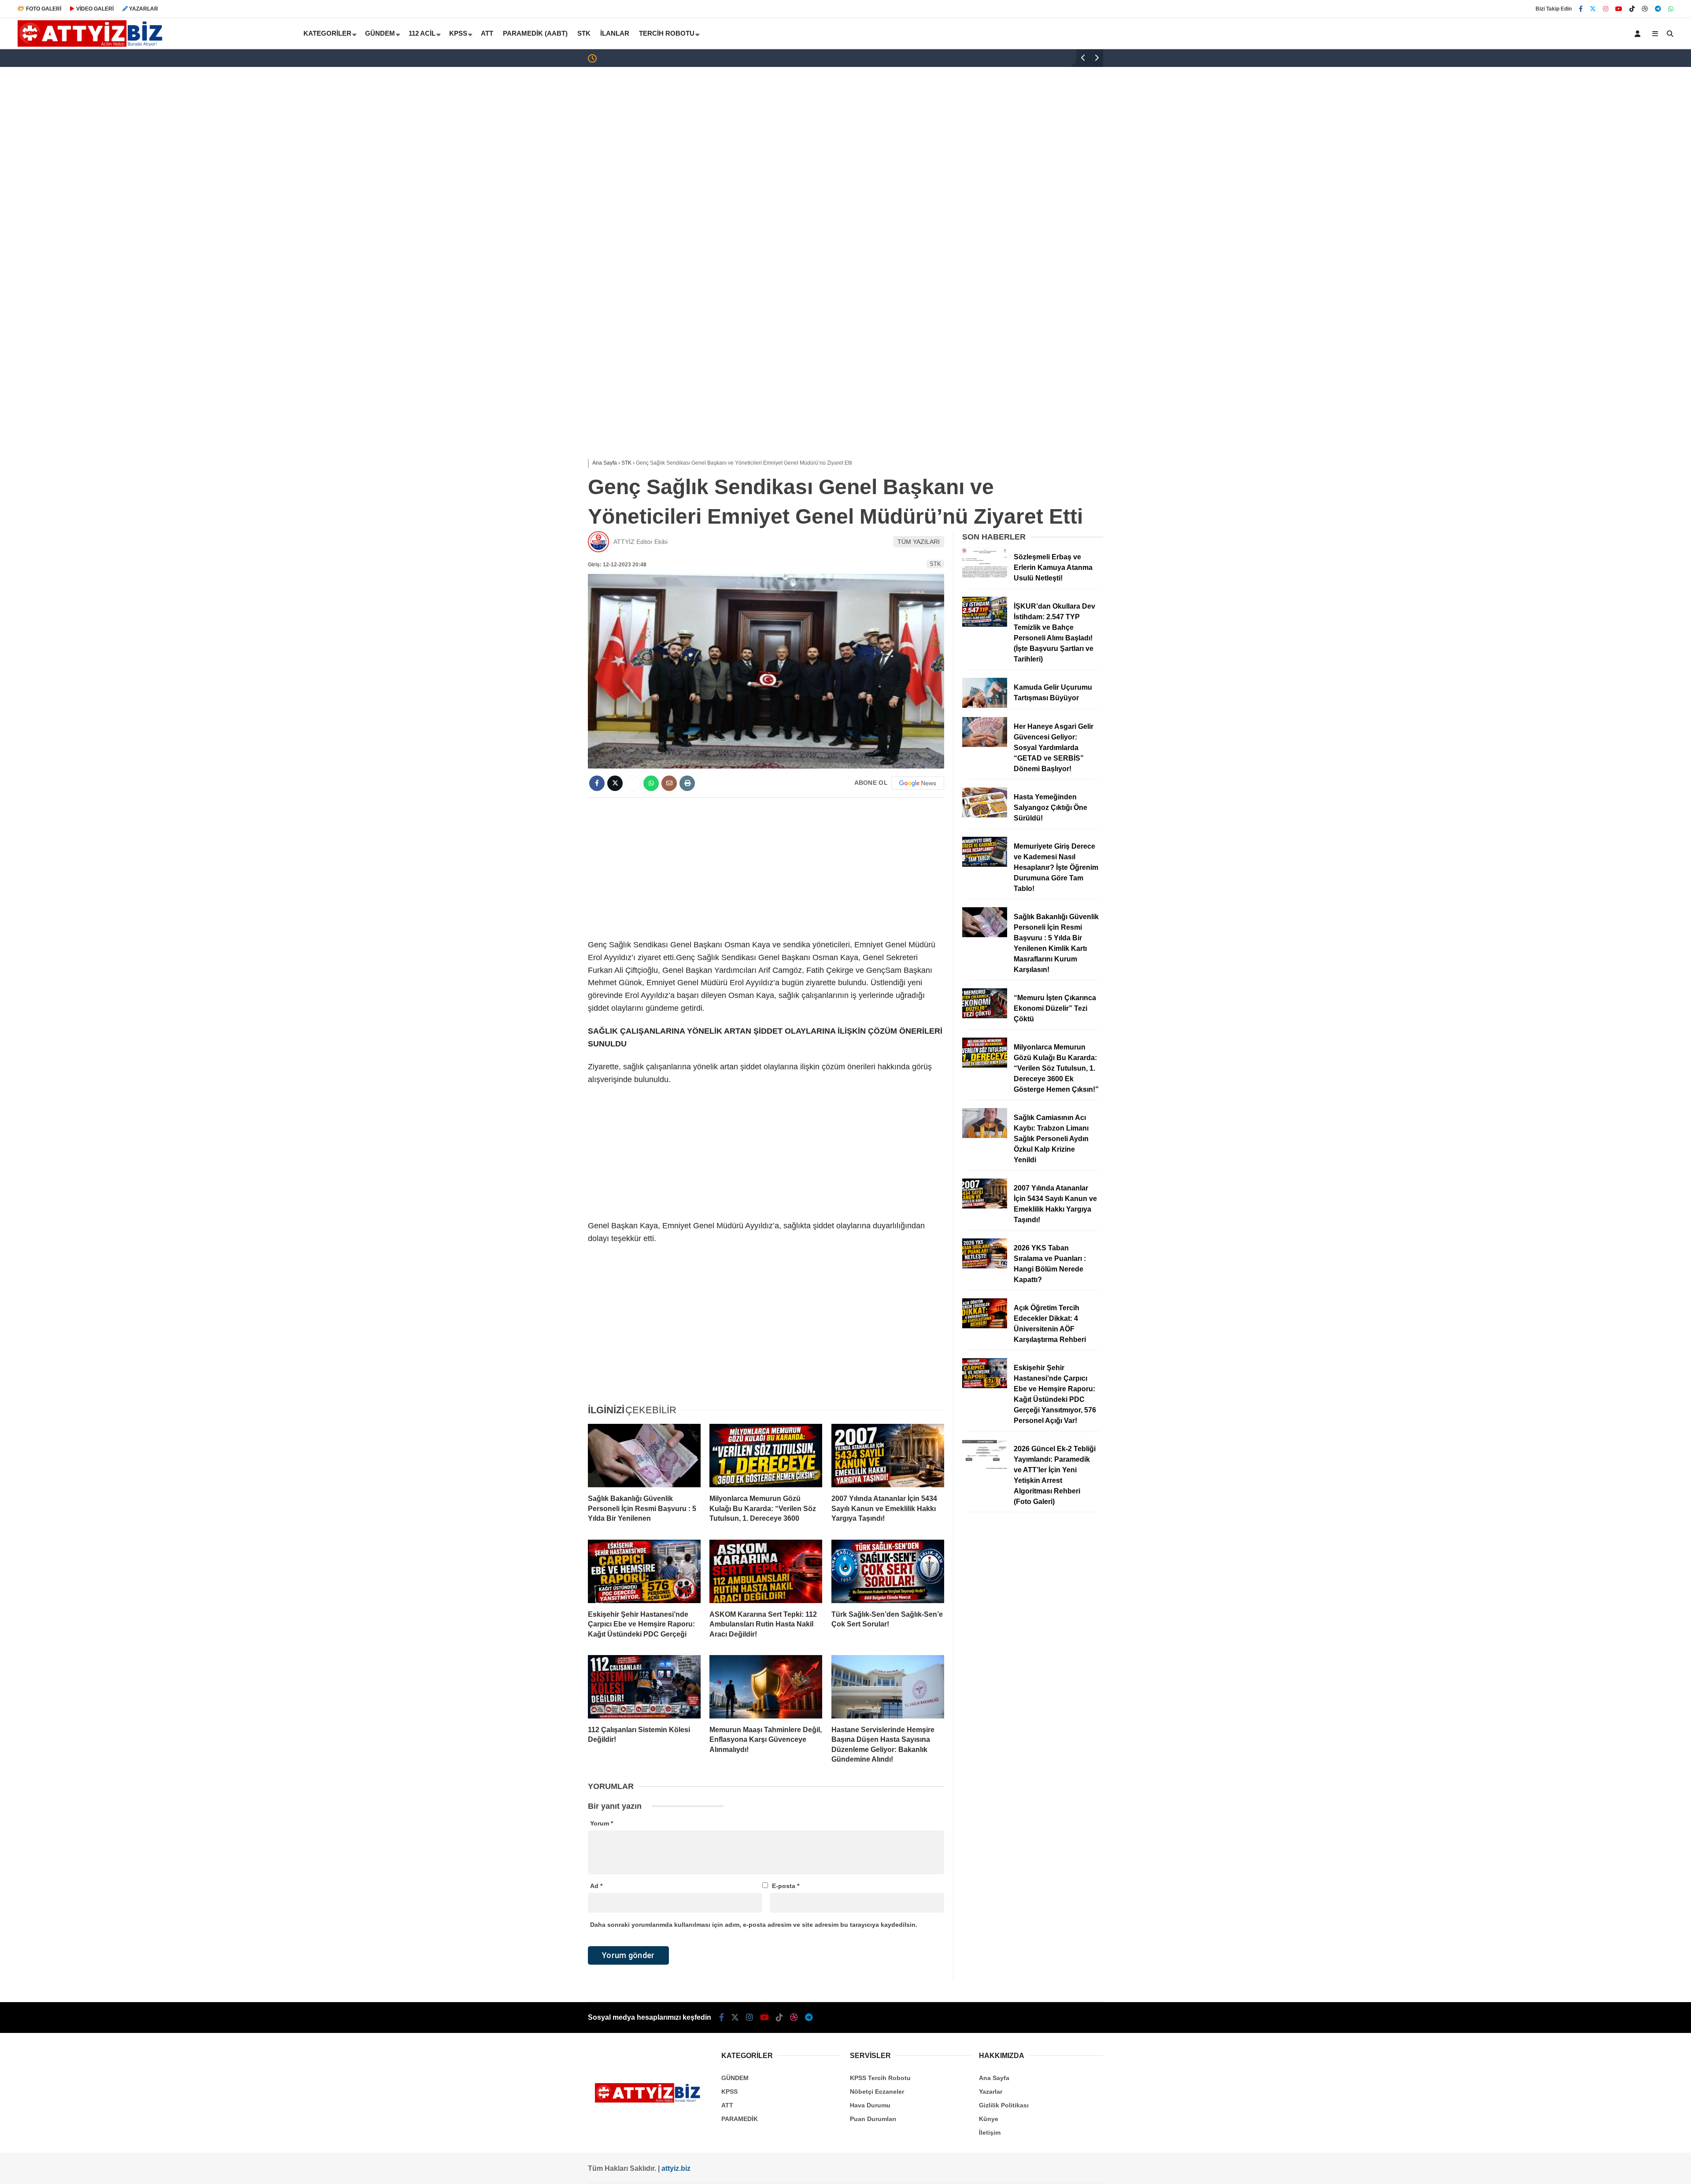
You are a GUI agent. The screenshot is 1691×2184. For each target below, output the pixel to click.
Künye (989, 2119)
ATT (487, 33)
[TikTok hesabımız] (1632, 9)
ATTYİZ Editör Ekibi (641, 542)
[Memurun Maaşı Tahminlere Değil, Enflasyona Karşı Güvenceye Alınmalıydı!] (766, 1687)
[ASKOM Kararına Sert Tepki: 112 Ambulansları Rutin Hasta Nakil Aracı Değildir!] (766, 1571)
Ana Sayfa (994, 2078)
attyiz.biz (676, 2168)
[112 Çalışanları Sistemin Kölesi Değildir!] (644, 1687)
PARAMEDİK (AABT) (535, 33)
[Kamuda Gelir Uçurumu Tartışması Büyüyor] (985, 706)
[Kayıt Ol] (1639, 33)
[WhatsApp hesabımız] (1671, 9)
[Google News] (918, 783)
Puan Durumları (873, 2119)
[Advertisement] (845, 137)
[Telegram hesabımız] (1658, 9)
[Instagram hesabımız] (1606, 9)
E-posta (786, 1886)
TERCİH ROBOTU (667, 33)
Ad (596, 1886)
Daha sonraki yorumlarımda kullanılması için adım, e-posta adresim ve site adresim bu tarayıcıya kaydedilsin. (754, 1925)
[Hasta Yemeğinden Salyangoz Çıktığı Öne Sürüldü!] (985, 815)
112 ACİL (422, 33)
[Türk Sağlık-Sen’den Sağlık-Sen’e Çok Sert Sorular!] (888, 1571)
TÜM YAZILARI (919, 542)
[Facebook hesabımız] (1581, 9)
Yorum (602, 1823)
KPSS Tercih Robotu (880, 2078)
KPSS (458, 33)
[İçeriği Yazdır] (687, 783)
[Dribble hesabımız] (1645, 9)
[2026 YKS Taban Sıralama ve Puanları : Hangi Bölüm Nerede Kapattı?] (985, 1266)
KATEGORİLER (327, 33)
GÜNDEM (380, 33)
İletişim (990, 2132)
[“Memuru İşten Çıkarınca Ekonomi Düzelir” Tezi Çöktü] (985, 1016)
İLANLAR (615, 33)
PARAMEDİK (740, 2119)
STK (584, 33)
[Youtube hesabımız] (1619, 9)
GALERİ (44, 9)
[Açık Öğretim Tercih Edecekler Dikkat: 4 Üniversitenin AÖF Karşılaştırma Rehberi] (985, 1326)
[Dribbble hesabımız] (794, 2018)
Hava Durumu (870, 2105)
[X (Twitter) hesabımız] (1593, 9)
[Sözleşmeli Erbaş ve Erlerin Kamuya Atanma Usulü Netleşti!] (985, 575)
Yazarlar (991, 2092)
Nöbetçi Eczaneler (877, 2092)
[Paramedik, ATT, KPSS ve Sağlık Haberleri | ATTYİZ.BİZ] (93, 44)
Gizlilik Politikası (1004, 2105)
